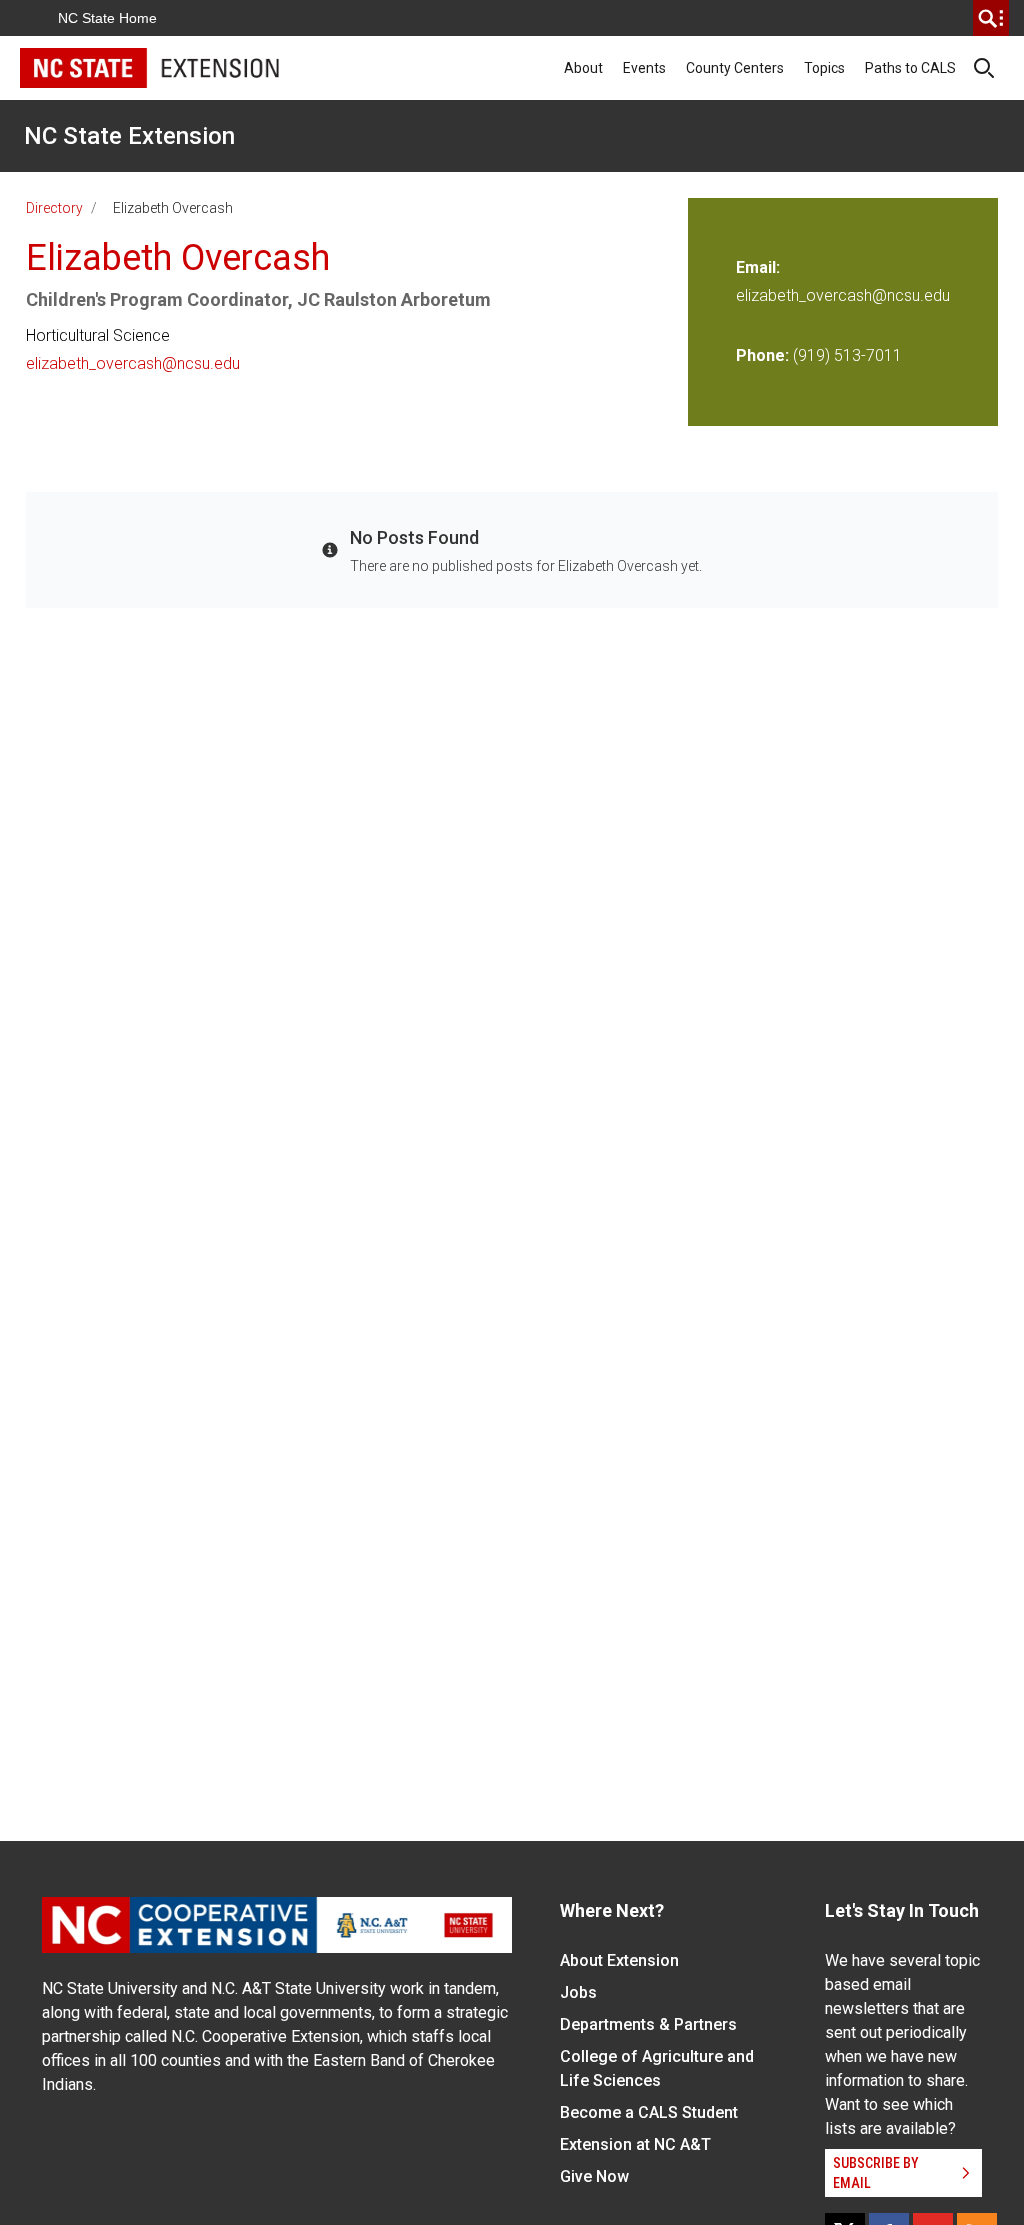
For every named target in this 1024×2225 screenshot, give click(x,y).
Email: (758, 267)
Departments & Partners (648, 2024)
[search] (991, 18)
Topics (824, 68)
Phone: (762, 355)
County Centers (735, 68)
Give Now (594, 2176)
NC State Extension (129, 136)
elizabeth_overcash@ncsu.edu (133, 363)
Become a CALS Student (649, 2112)
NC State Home (107, 18)
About (583, 68)
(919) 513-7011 (847, 355)
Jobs (578, 1992)
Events (644, 68)
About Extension (619, 1960)
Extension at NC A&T (635, 2144)
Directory (54, 208)
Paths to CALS (910, 68)
